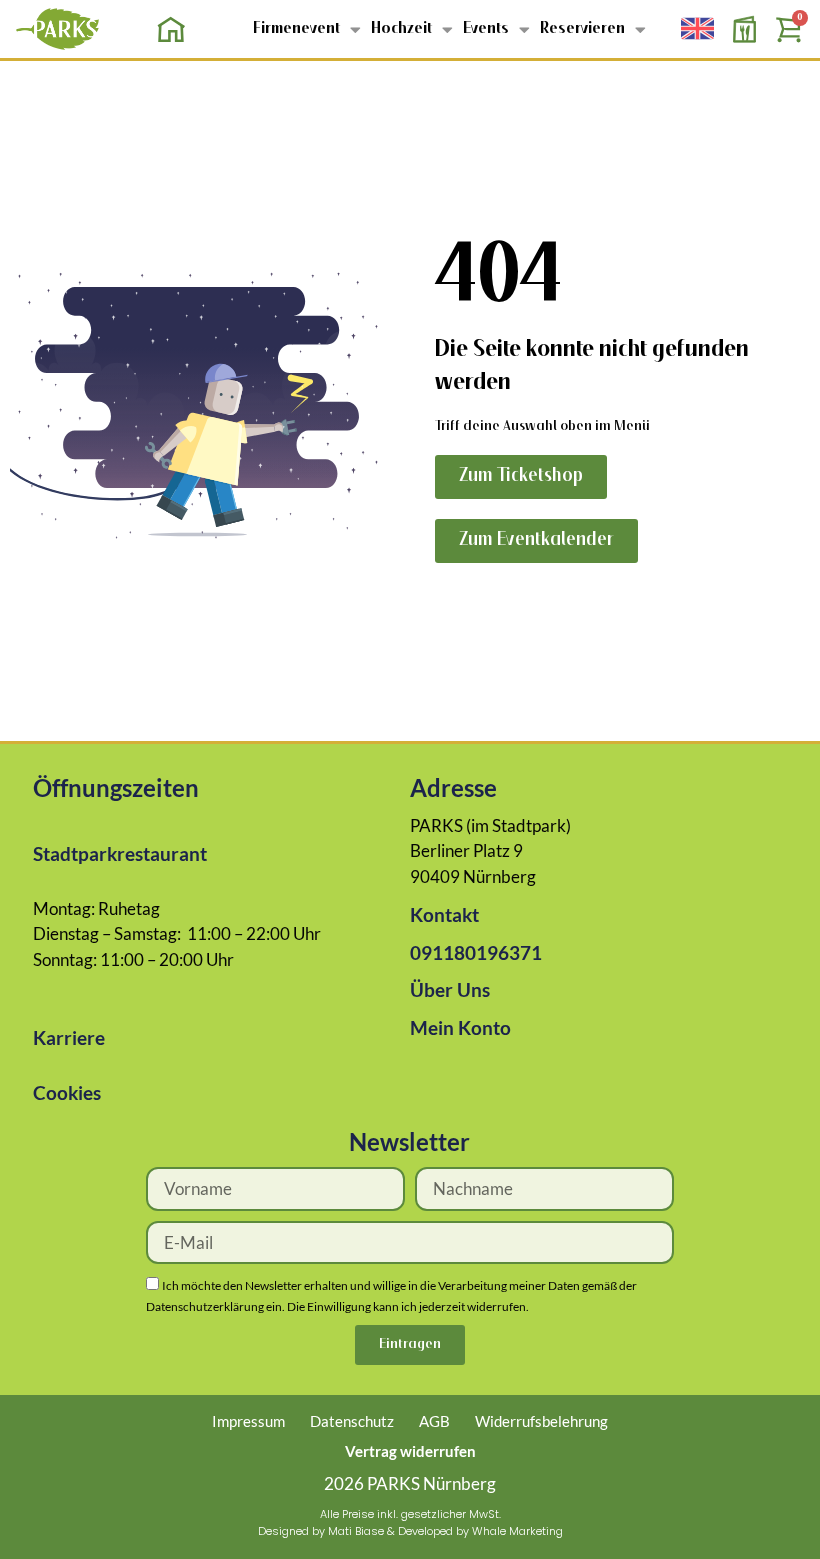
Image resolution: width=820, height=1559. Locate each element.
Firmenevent (296, 29)
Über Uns (450, 989)
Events (486, 29)
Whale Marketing (517, 1531)
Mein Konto (460, 1027)
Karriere (69, 1037)
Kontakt (444, 914)
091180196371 (476, 952)
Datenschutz (352, 1421)
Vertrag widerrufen (410, 1451)
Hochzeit (401, 29)
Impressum (248, 1421)
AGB (434, 1421)
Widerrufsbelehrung (541, 1421)
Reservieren (582, 29)
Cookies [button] (67, 1092)
